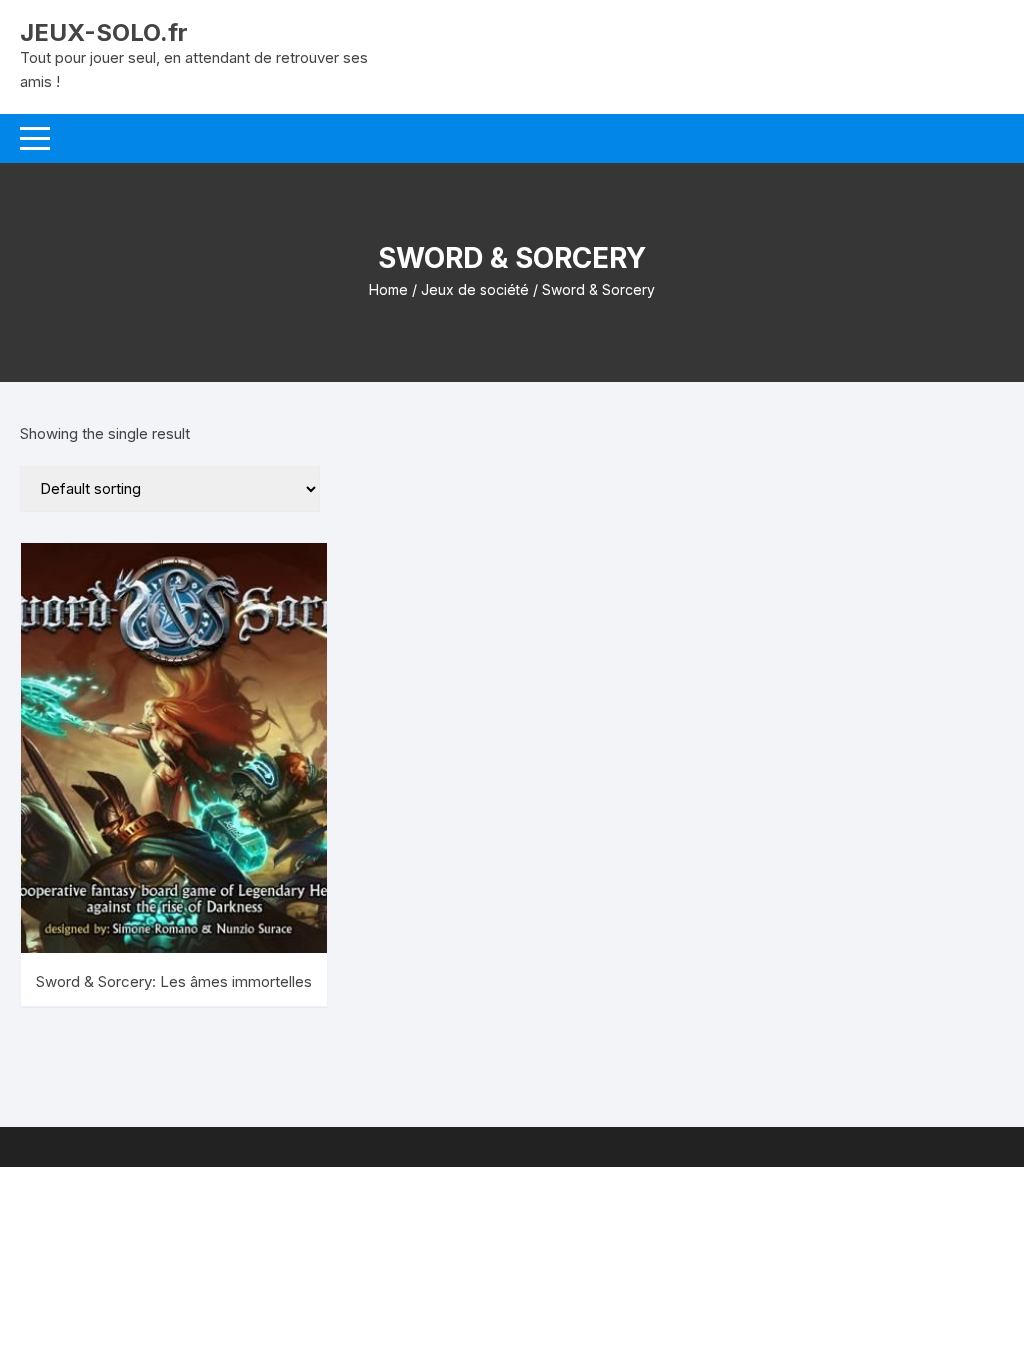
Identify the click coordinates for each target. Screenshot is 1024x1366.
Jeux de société (475, 289)
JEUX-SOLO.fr (104, 32)
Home (388, 289)
